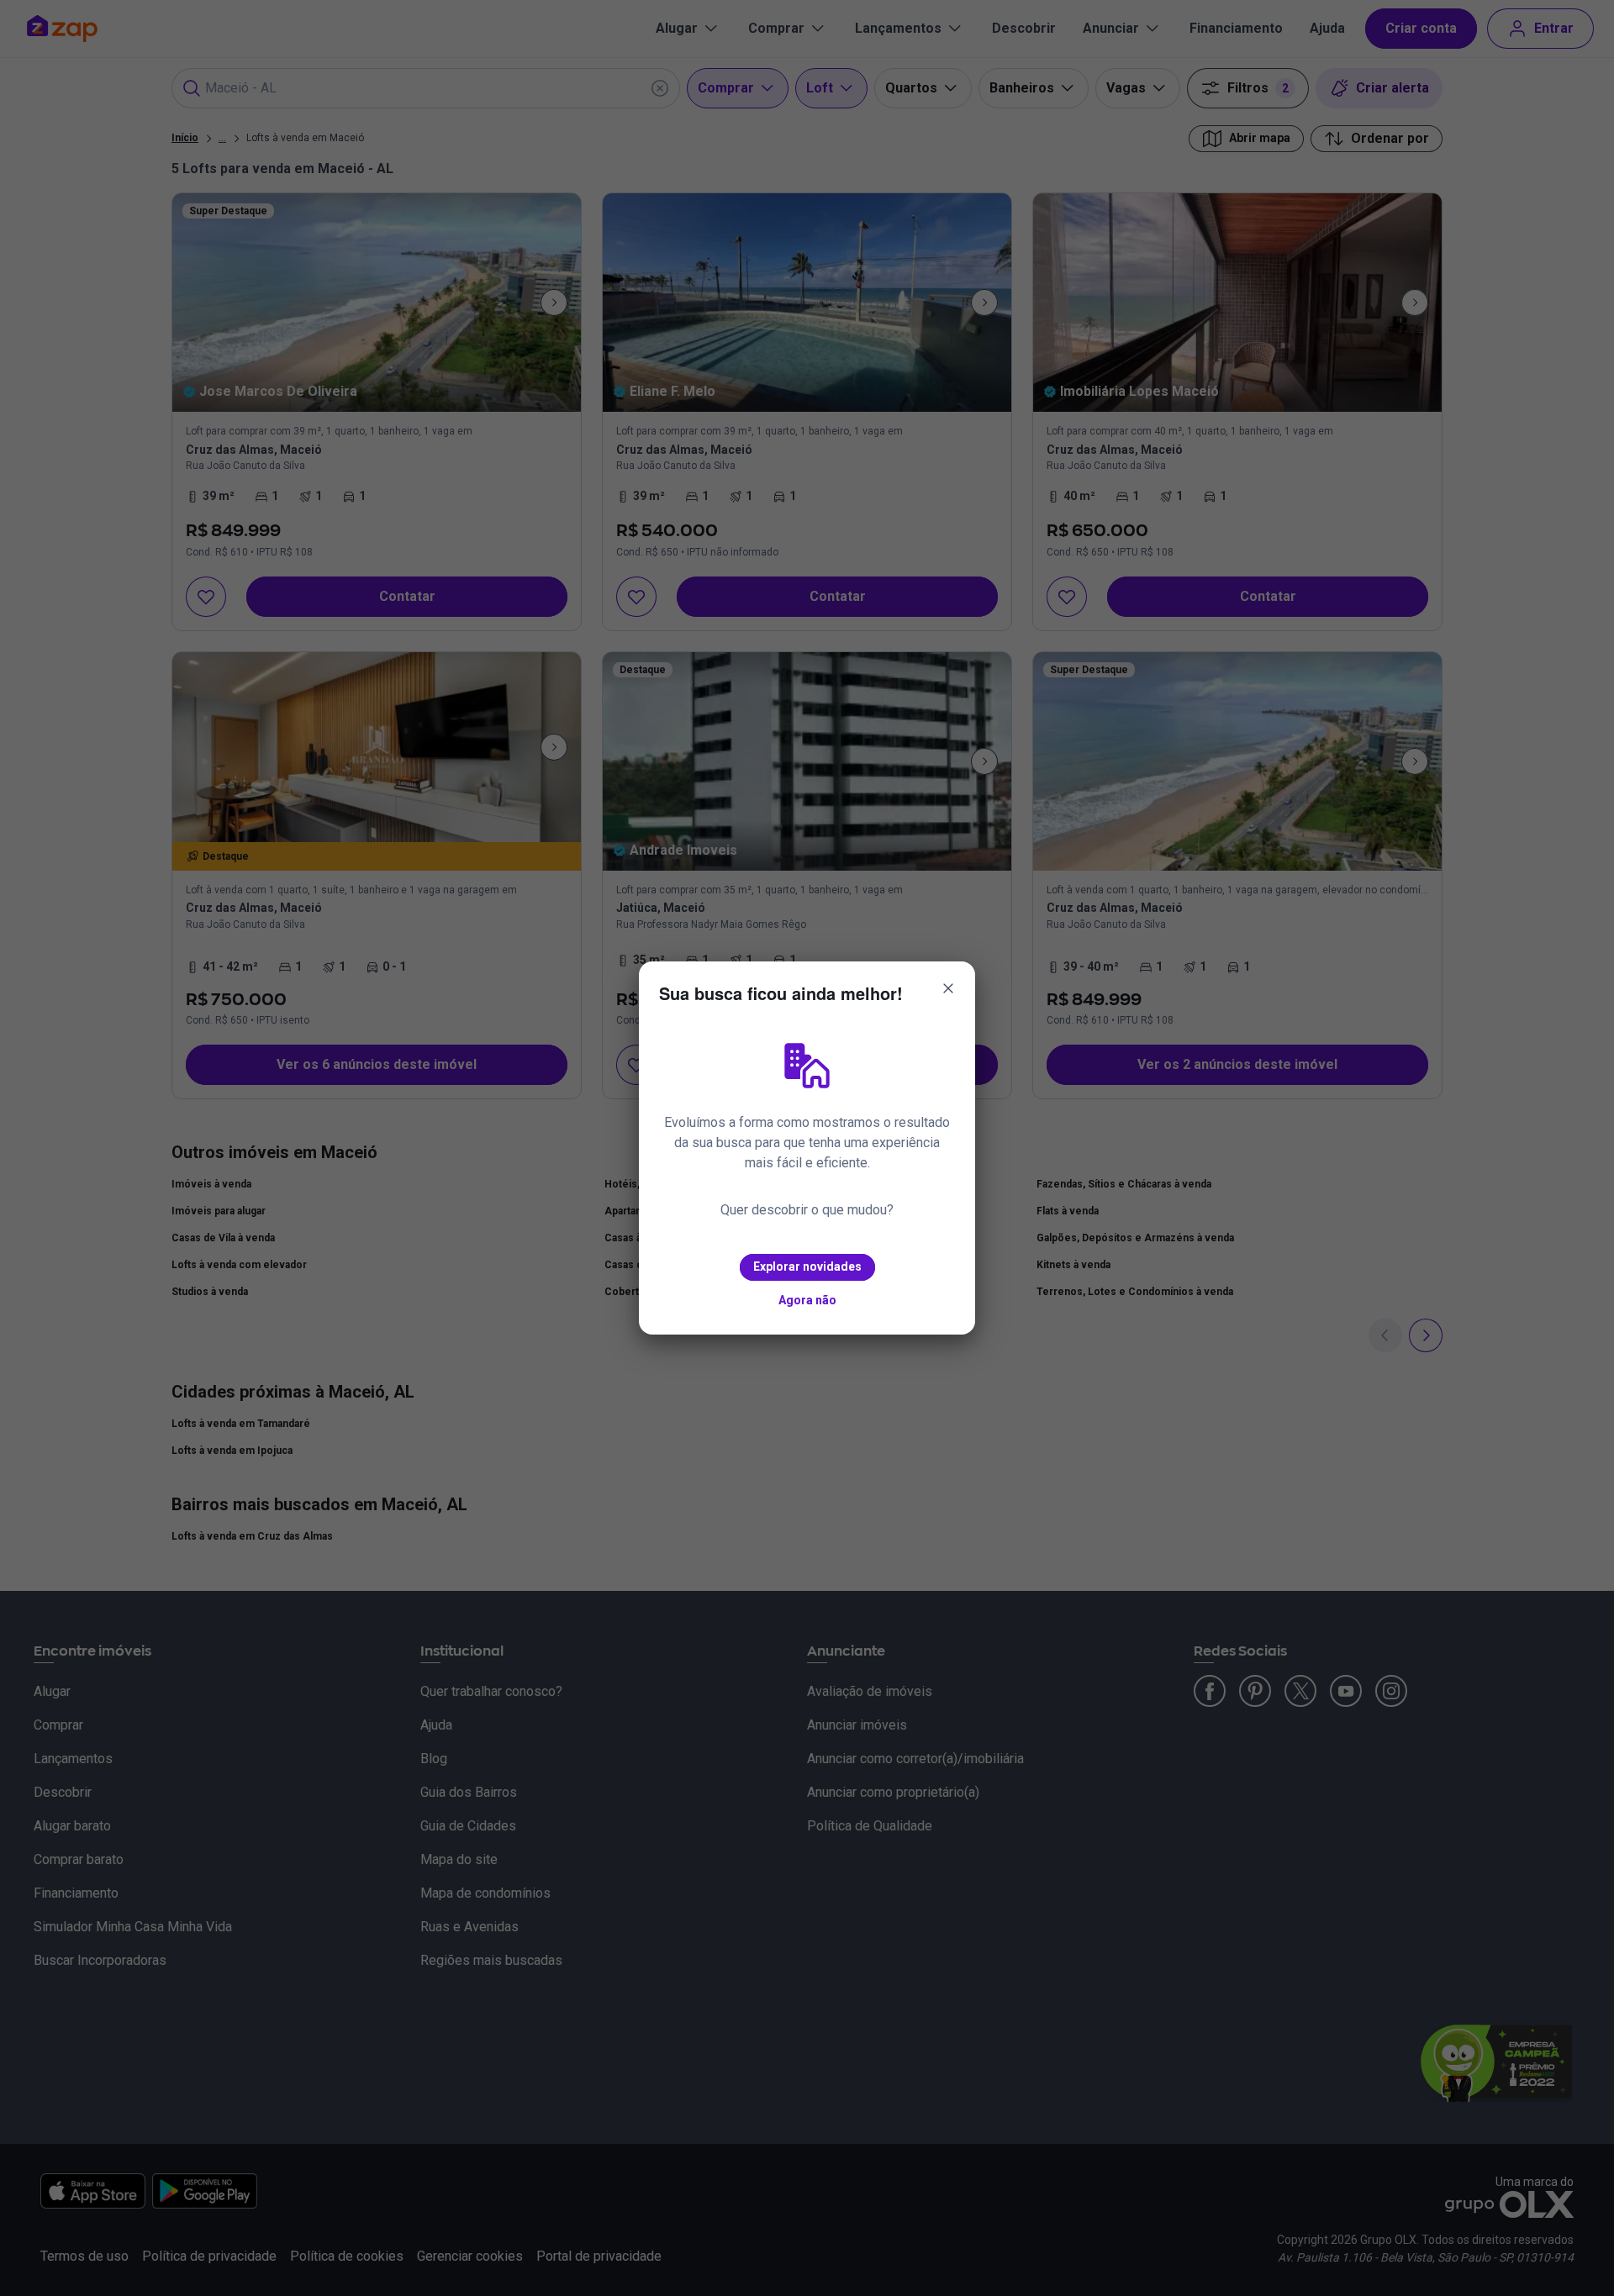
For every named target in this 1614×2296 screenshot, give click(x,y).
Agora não (807, 1300)
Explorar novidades (807, 1266)
